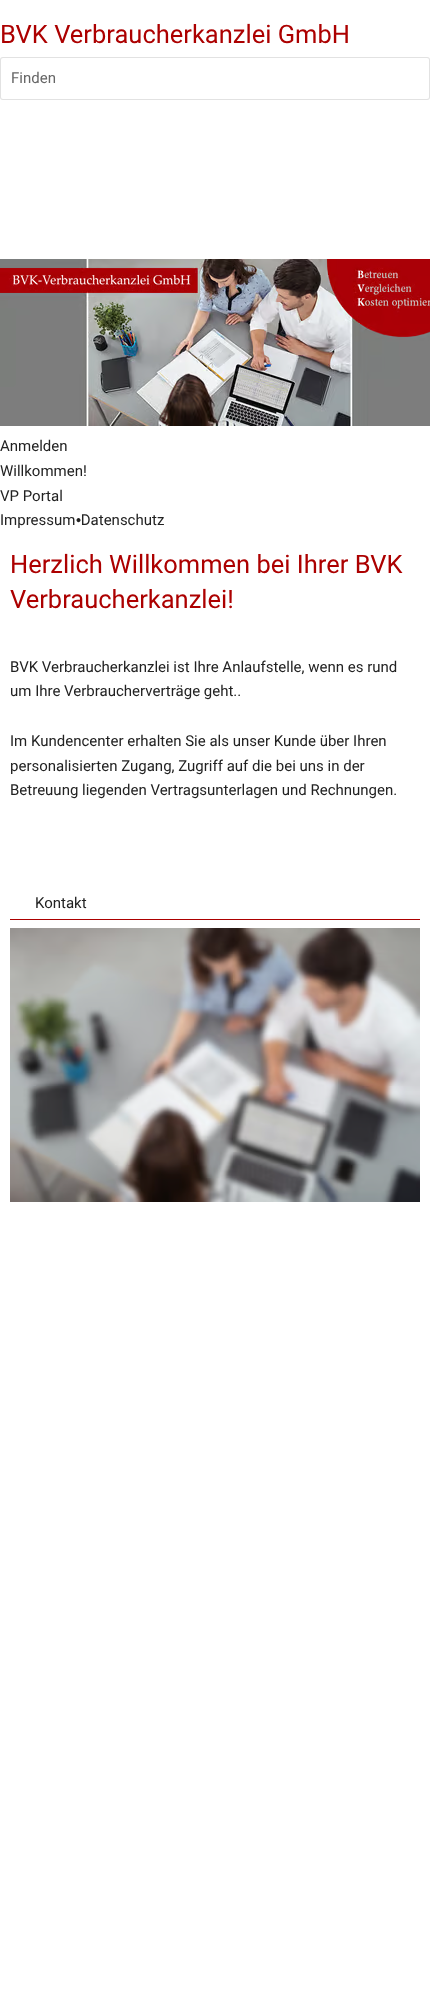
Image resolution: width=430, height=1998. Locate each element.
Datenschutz (123, 520)
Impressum (37, 520)
